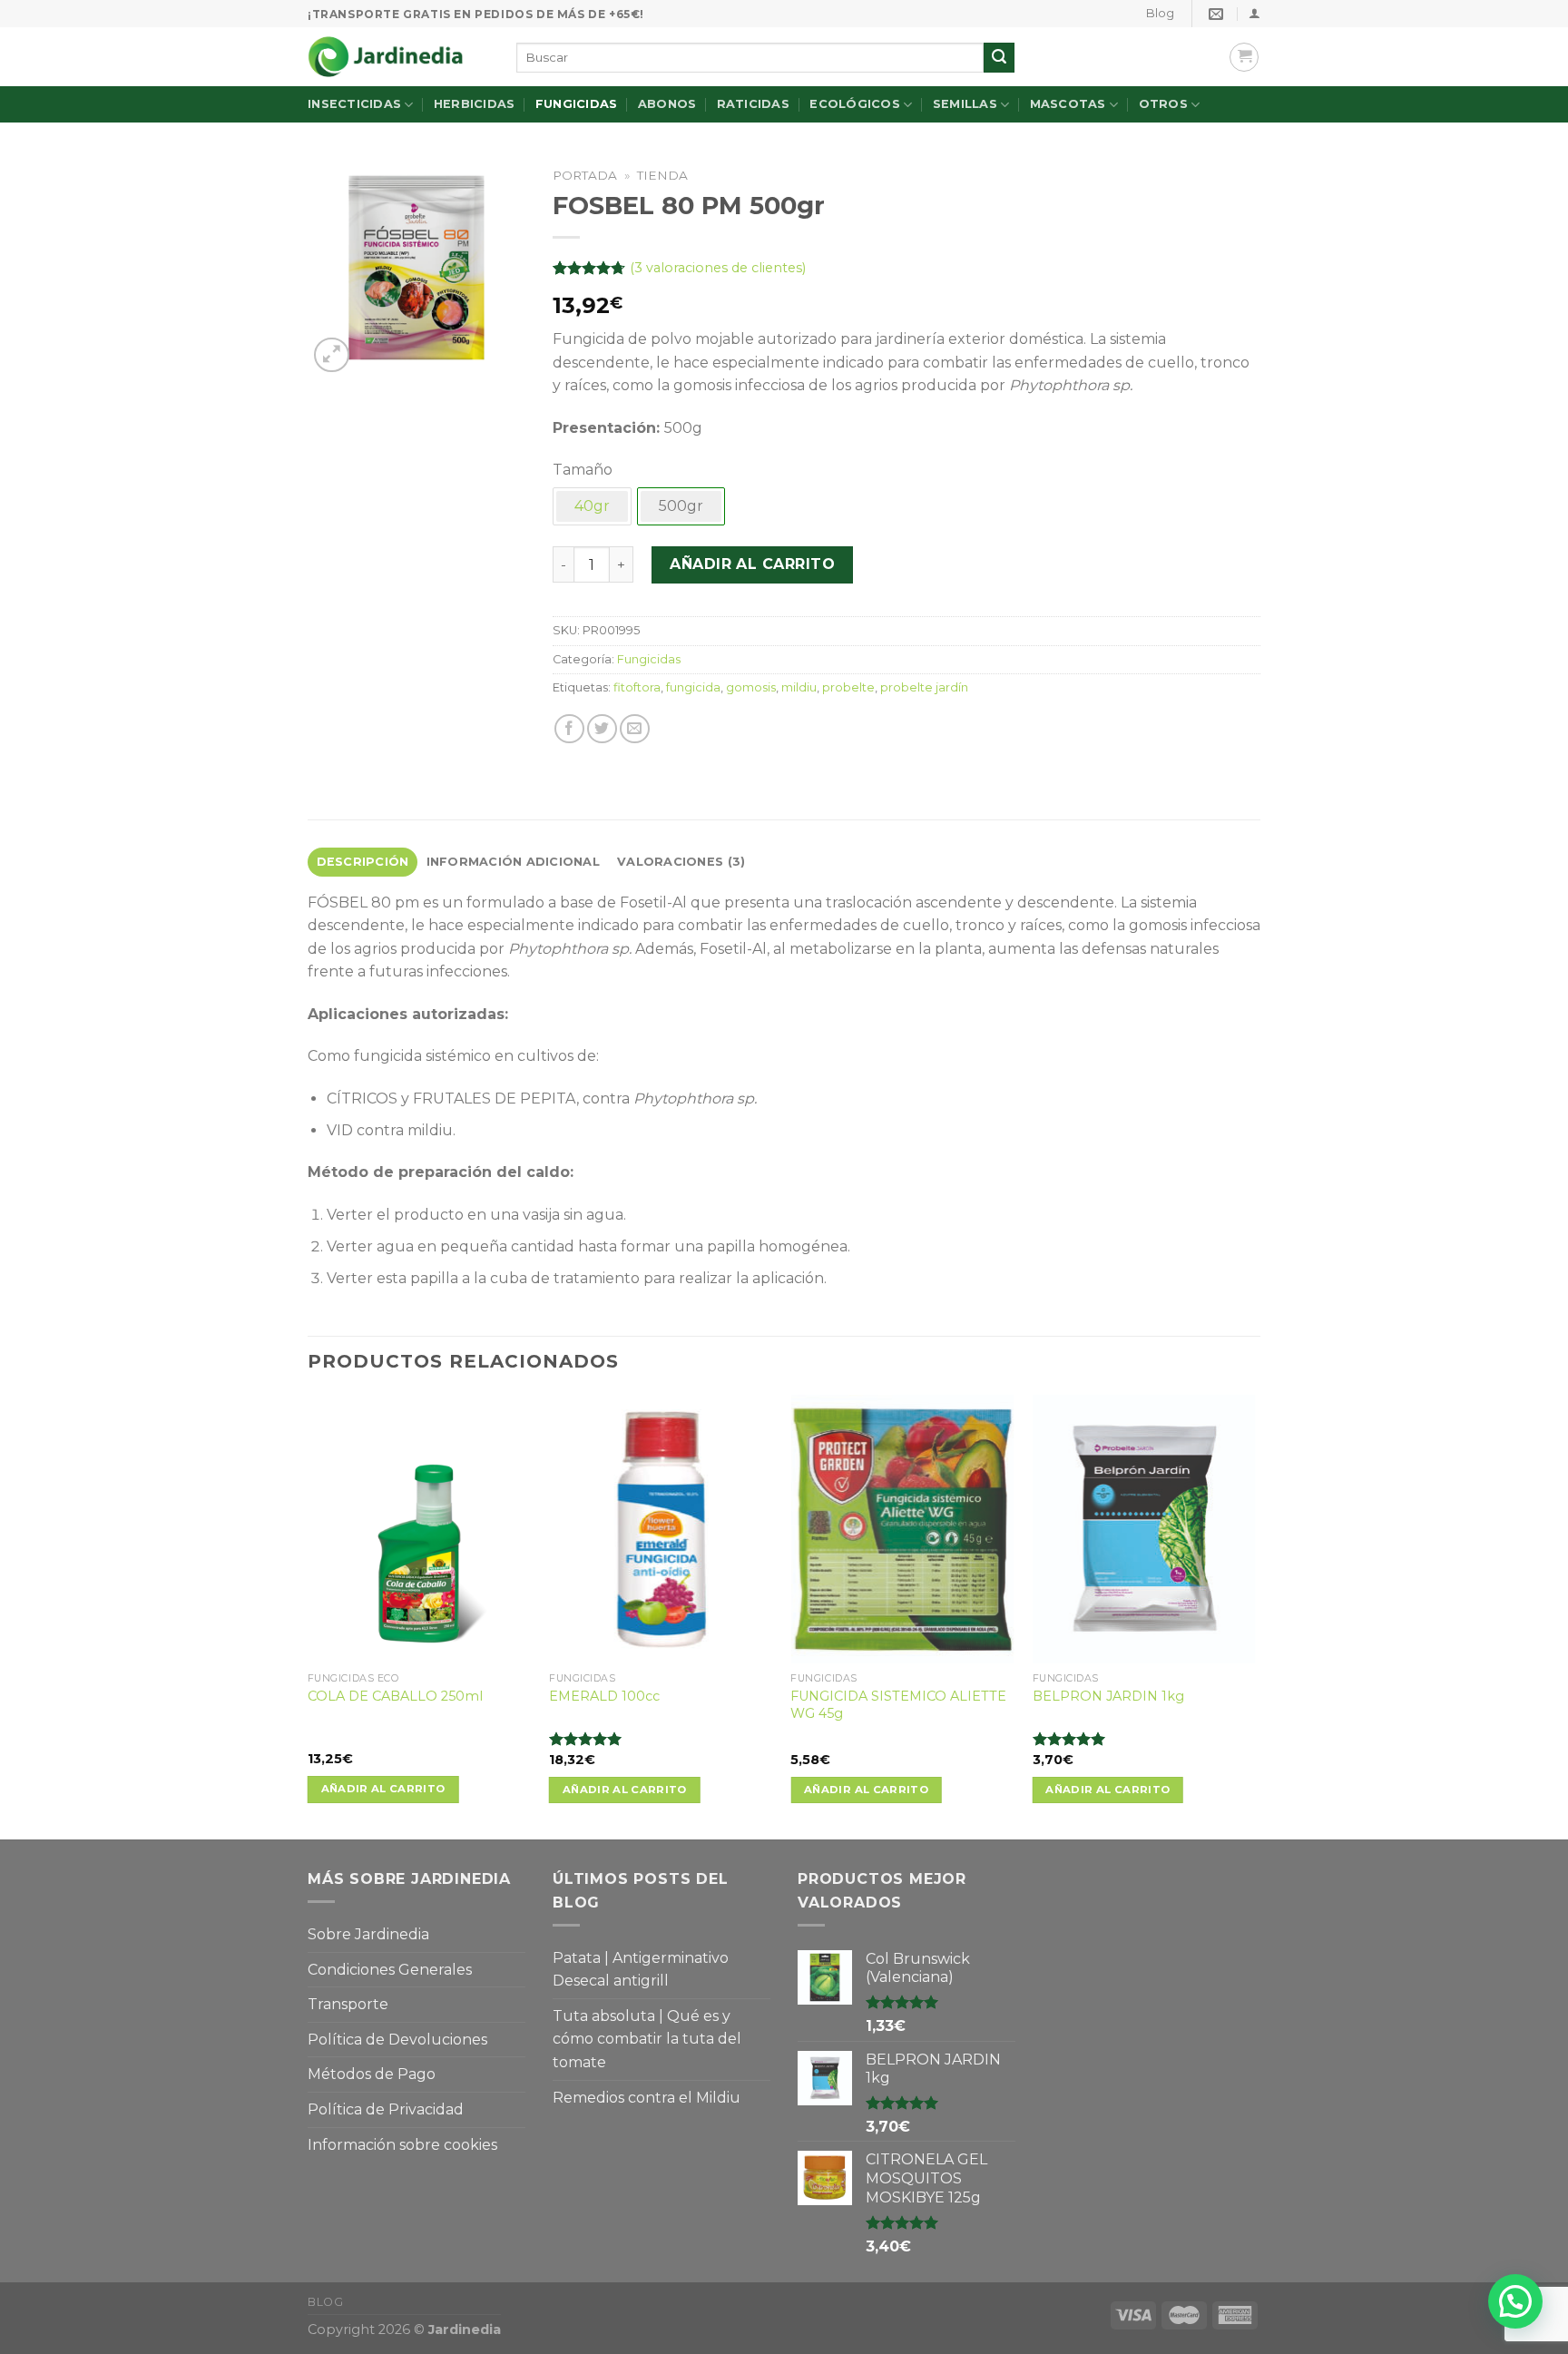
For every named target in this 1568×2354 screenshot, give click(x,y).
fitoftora (637, 687)
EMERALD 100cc (604, 1696)
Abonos (667, 104)
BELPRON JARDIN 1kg (1108, 1696)
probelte (848, 687)
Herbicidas (475, 104)
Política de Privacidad (386, 2109)
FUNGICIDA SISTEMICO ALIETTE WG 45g (898, 1705)
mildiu (799, 687)
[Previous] (309, 1615)
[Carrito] (1244, 57)
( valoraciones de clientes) (718, 268)
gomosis (751, 687)
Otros (1163, 104)
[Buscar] (999, 58)
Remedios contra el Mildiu (647, 2098)
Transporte (348, 2004)
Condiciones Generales (390, 1970)
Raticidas (753, 104)
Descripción (363, 862)
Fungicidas (577, 104)
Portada (585, 175)
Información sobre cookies (402, 2145)
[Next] (1255, 1615)
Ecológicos (855, 104)
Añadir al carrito (752, 564)
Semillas (965, 104)
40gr (592, 506)
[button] (1515, 2301)
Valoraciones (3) (681, 862)
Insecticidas (354, 104)
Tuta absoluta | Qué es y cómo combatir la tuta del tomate (647, 2039)
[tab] (363, 862)
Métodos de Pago (372, 2074)
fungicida (693, 687)
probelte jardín (924, 687)
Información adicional (513, 862)
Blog (1160, 13)
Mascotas (1068, 104)
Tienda (662, 175)
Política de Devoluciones (397, 2040)
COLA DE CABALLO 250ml (395, 1696)
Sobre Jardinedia (368, 1934)
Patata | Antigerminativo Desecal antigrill (641, 1970)
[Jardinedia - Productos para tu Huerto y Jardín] (398, 57)
